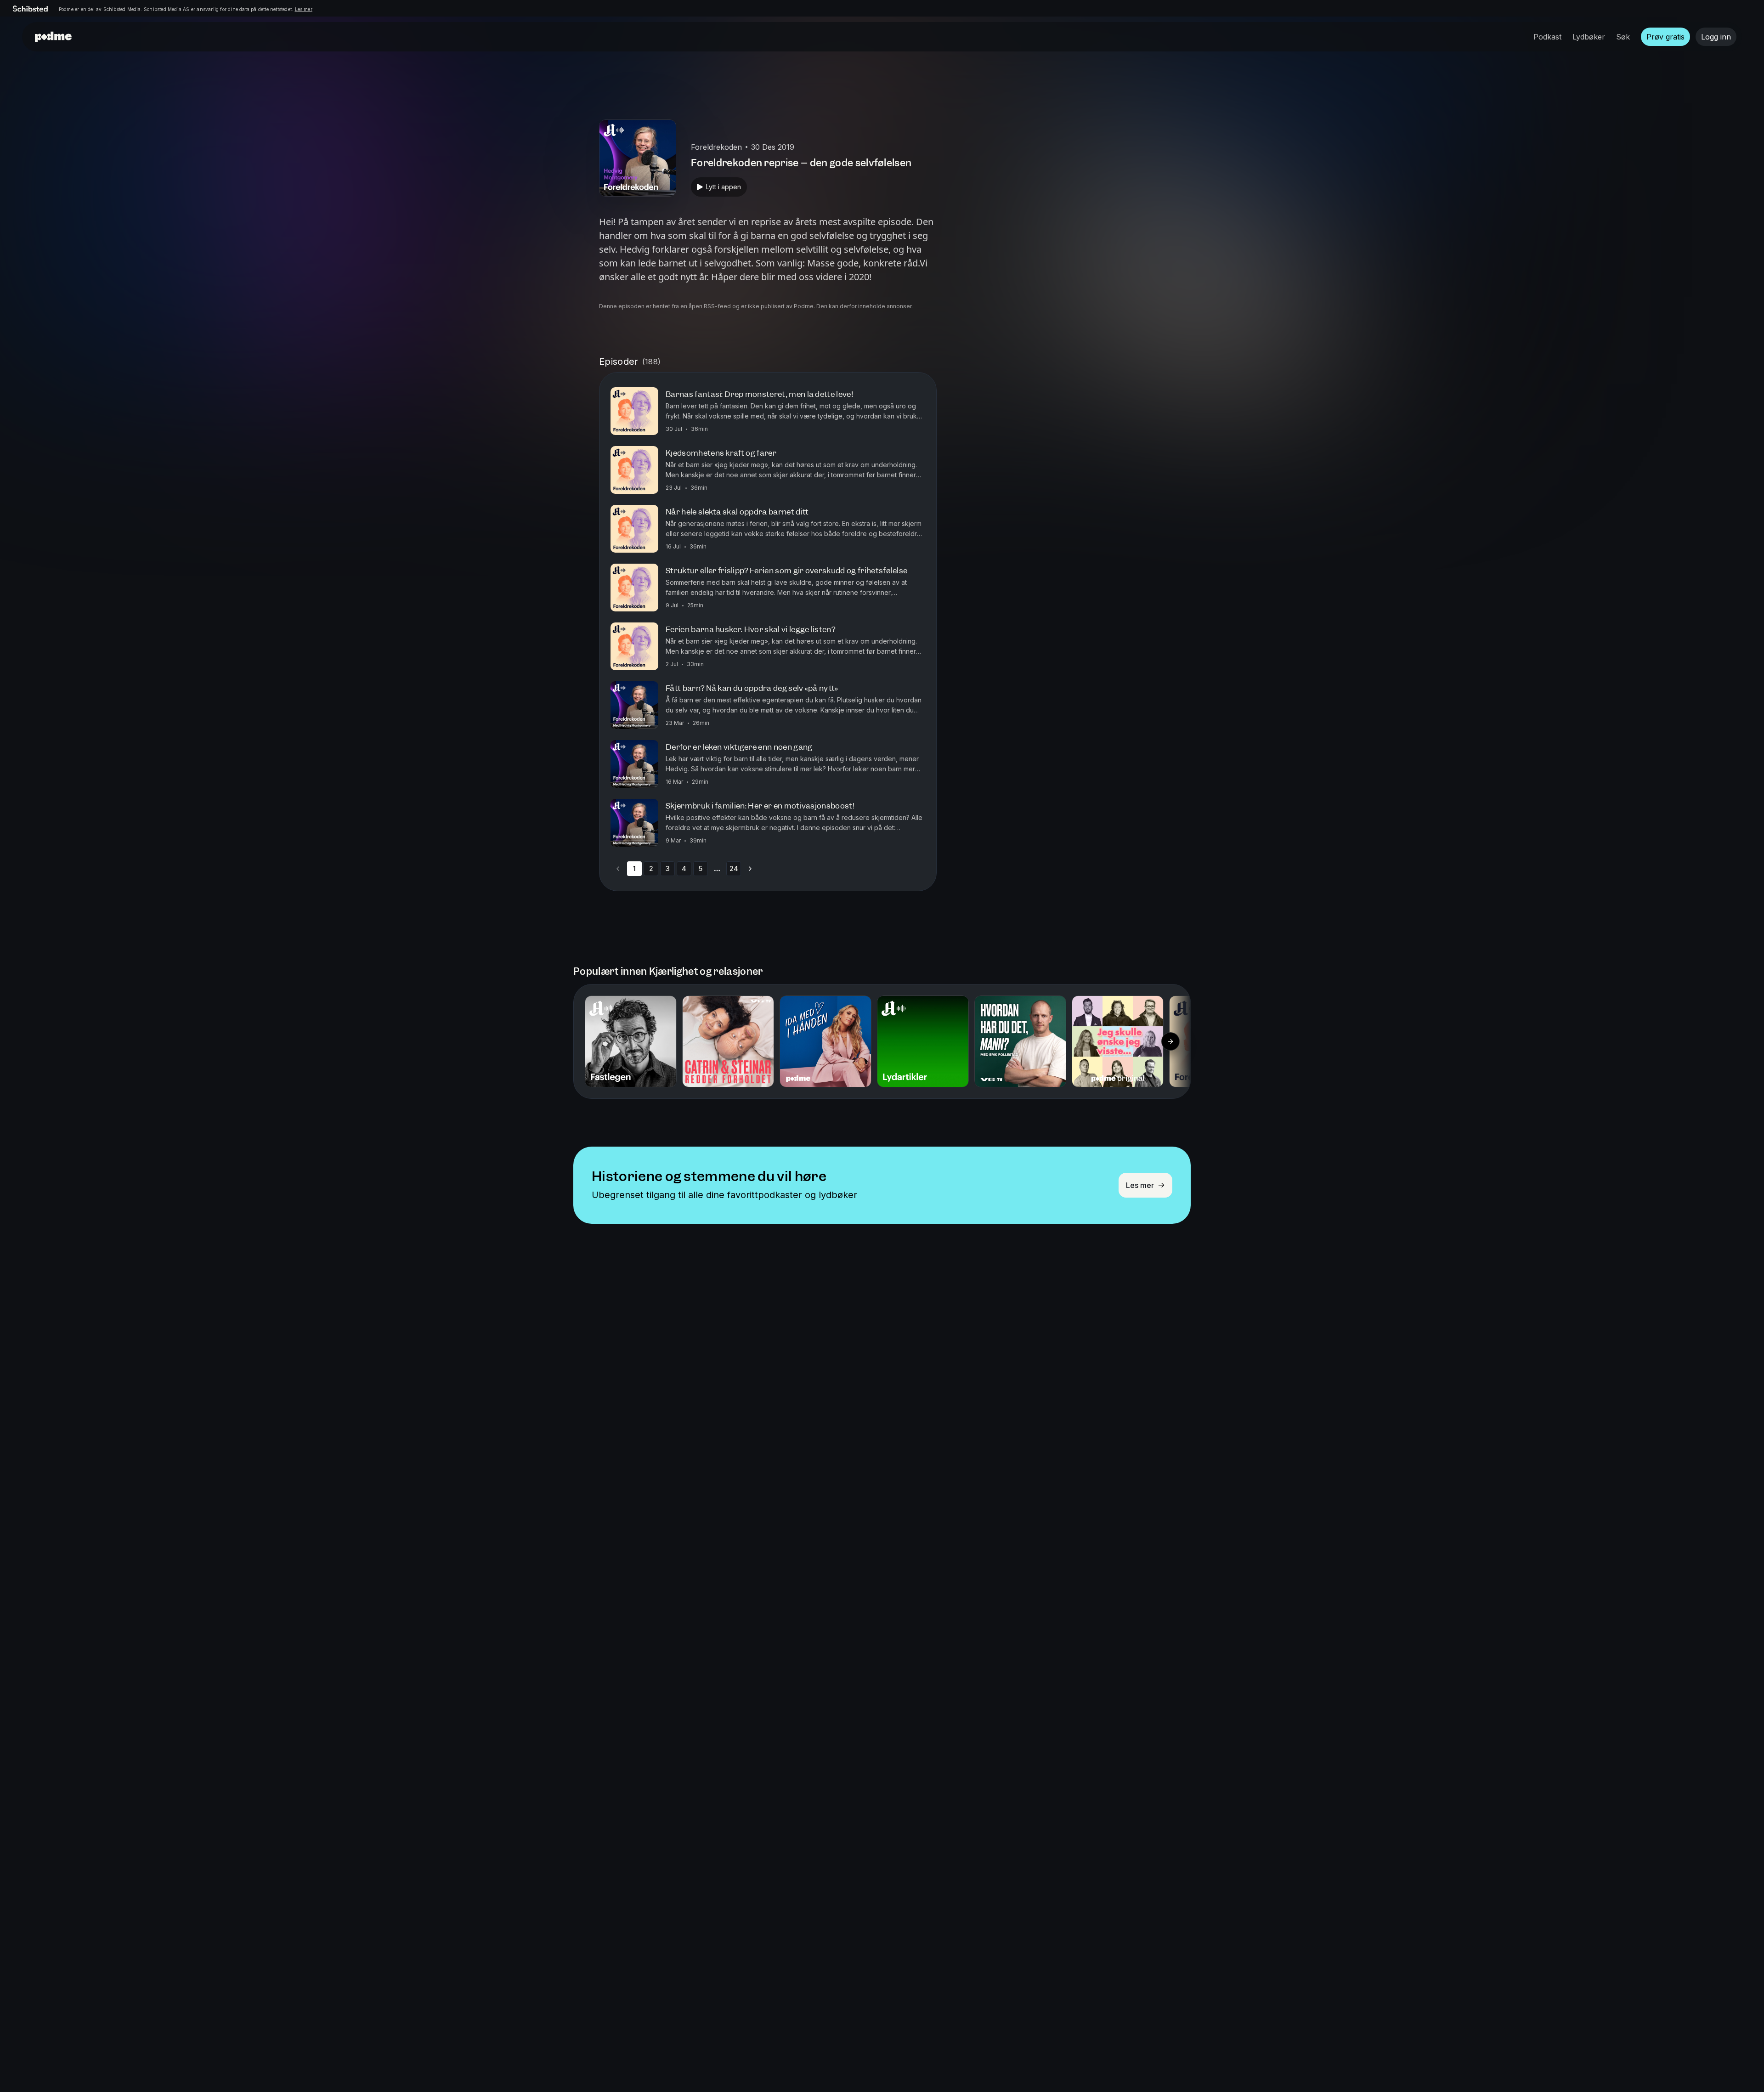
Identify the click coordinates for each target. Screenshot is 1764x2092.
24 (734, 868)
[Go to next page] (750, 869)
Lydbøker (1589, 37)
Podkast (1547, 37)
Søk (1623, 37)
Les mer (304, 9)
